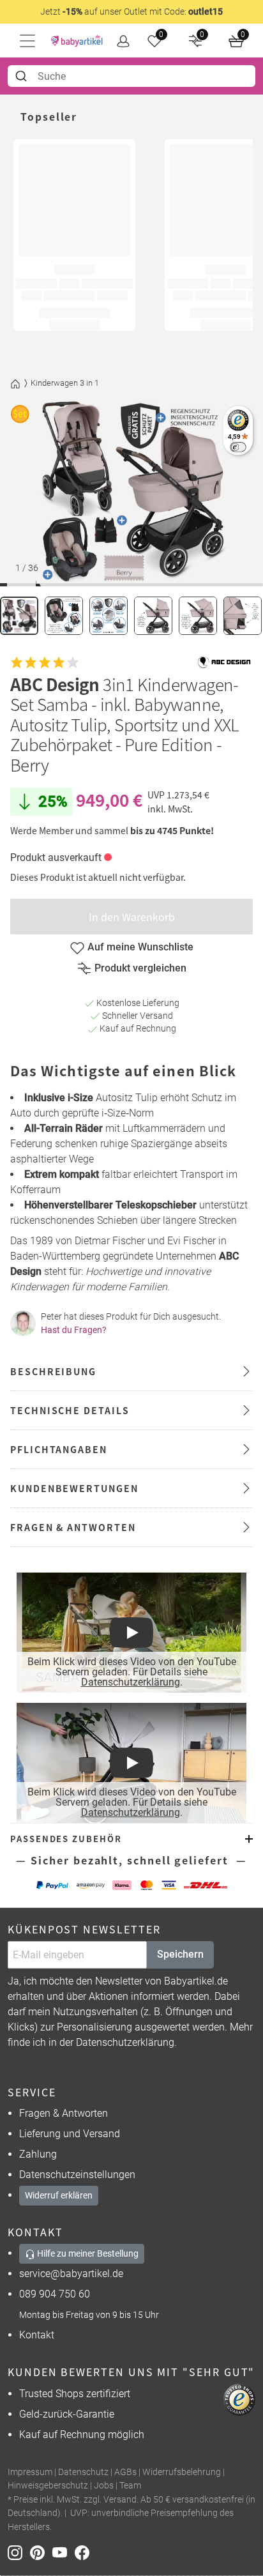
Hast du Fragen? (74, 1330)
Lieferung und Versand (70, 2134)
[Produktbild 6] (243, 616)
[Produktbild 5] (198, 616)
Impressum (30, 2472)
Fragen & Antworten (64, 2113)
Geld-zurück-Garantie (67, 2414)
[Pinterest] (41, 2552)
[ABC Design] (224, 662)
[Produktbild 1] (19, 616)
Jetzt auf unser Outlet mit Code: (131, 11)
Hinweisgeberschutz (48, 2486)
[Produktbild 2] (64, 616)
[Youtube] (64, 2552)
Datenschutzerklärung (131, 1682)
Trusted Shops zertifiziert (75, 2394)
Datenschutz (83, 2472)
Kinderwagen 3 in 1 (65, 383)
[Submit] (23, 76)
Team (130, 2486)
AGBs (125, 2472)
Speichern (180, 1954)
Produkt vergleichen (140, 968)
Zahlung (38, 2154)
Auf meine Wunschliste (140, 947)
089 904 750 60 (55, 2294)
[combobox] (131, 76)
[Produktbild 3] (109, 616)
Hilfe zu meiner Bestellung (87, 2253)
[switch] (238, 447)
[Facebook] (85, 2552)
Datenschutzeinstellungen (77, 2175)
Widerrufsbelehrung (182, 2472)
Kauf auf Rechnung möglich (82, 2435)
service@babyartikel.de (71, 2274)
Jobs (104, 2486)
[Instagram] (19, 2552)
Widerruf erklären (59, 2195)
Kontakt (37, 2335)
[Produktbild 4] (153, 616)
